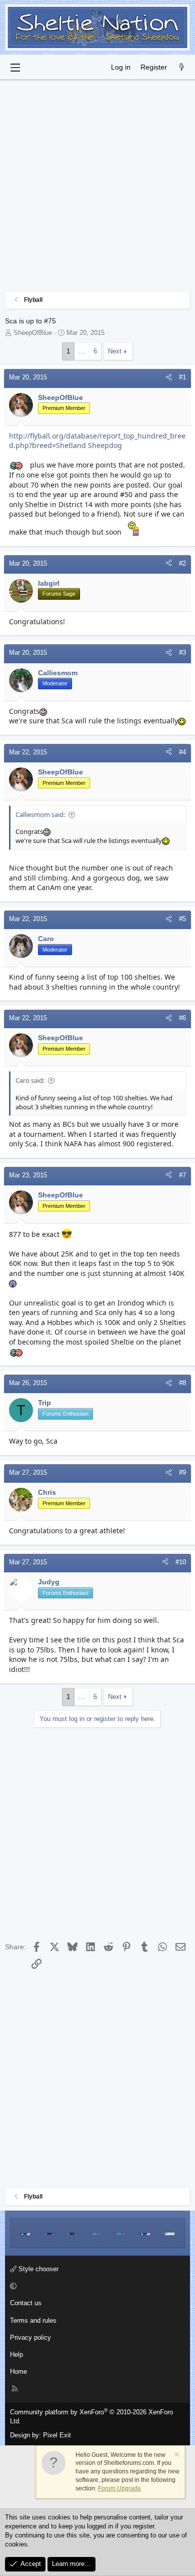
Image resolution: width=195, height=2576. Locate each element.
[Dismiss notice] (176, 2456)
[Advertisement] (97, 188)
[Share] (169, 377)
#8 (182, 1383)
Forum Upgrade (119, 2488)
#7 (182, 1175)
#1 (182, 377)
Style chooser (37, 2269)
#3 (182, 653)
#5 (182, 919)
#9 (182, 1472)
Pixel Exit (57, 2435)
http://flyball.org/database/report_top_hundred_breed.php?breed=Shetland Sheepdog (97, 441)
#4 (182, 752)
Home (18, 2372)
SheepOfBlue (33, 333)
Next (115, 351)
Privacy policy (30, 2337)
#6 (182, 1018)
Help (16, 2354)
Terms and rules (33, 2320)
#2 (182, 563)
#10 (181, 1562)
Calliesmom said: (40, 814)
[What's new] (181, 68)
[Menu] (15, 68)
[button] (96, 2286)
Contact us (26, 2303)
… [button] (82, 351)
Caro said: (30, 1080)
